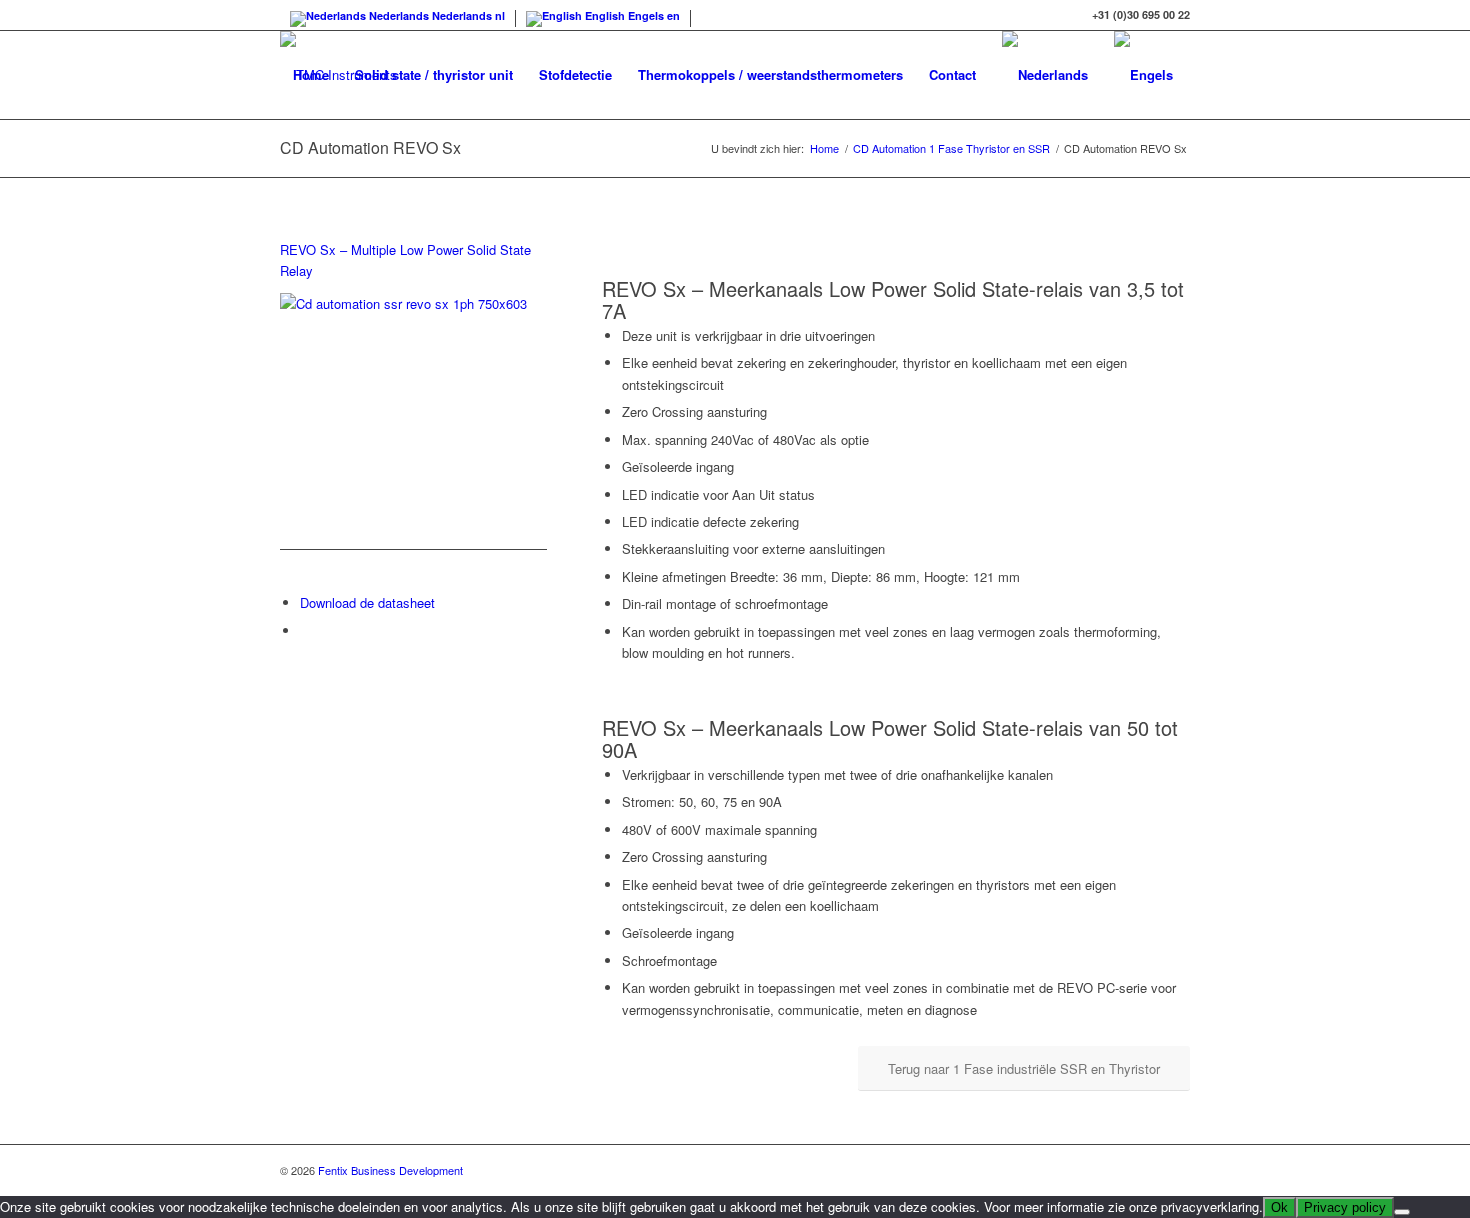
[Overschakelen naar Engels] (1143, 75)
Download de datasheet (367, 602)
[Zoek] (299, 163)
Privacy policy (1345, 1207)
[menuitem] (311, 75)
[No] (1402, 1212)
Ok (1279, 1207)
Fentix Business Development (390, 1170)
